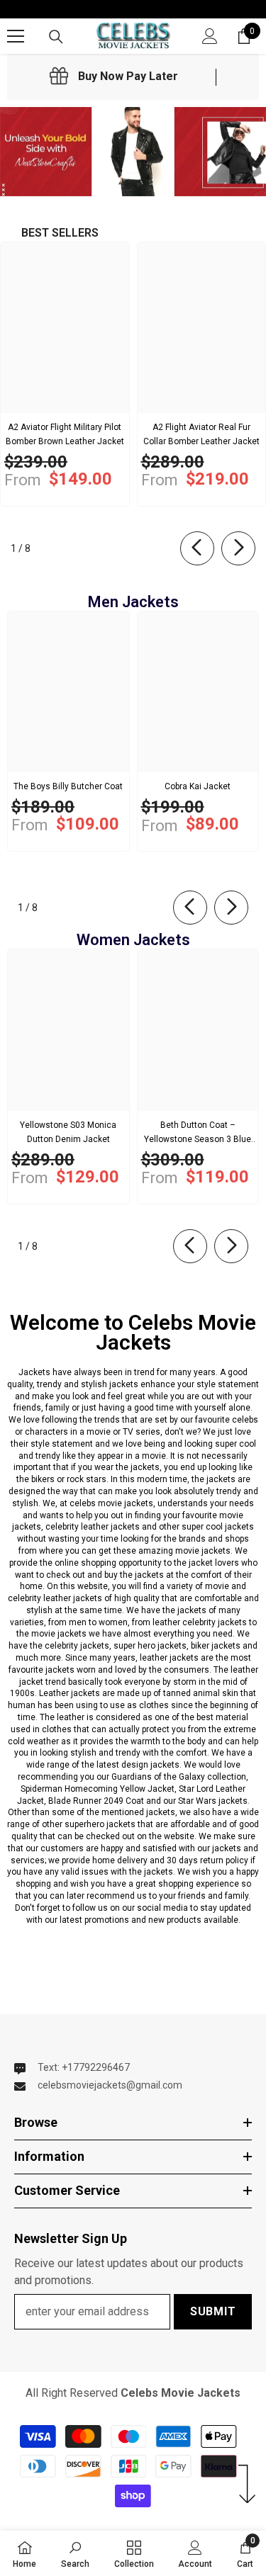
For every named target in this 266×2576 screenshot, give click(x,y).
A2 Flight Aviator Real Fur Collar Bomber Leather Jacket (201, 434)
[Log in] (210, 36)
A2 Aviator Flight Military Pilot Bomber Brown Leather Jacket (65, 434)
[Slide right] (238, 548)
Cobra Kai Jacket (198, 786)
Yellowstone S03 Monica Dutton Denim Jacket (68, 1132)
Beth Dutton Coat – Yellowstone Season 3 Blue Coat (198, 1133)
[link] (113, 77)
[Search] (56, 37)
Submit (213, 2311)
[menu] (16, 36)
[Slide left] (197, 548)
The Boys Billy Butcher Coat (68, 786)
